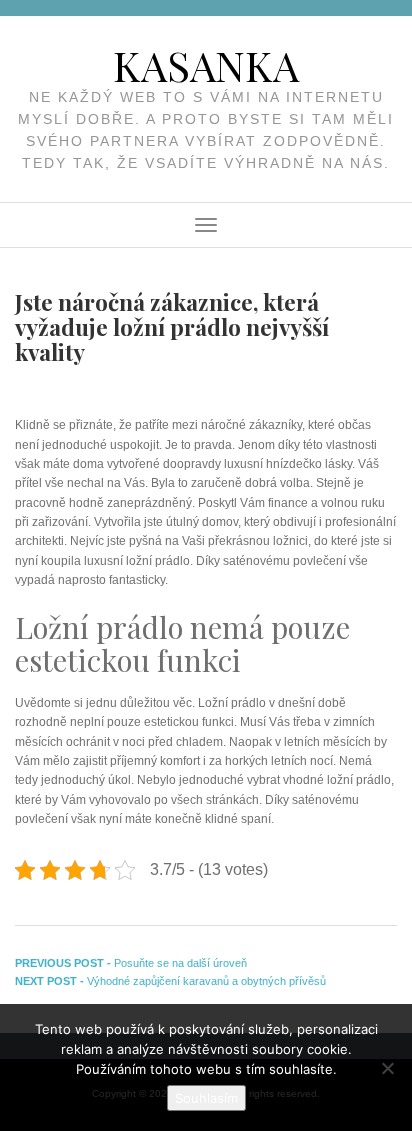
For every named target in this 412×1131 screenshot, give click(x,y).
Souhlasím (206, 1098)
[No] (387, 1068)
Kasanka (206, 64)
